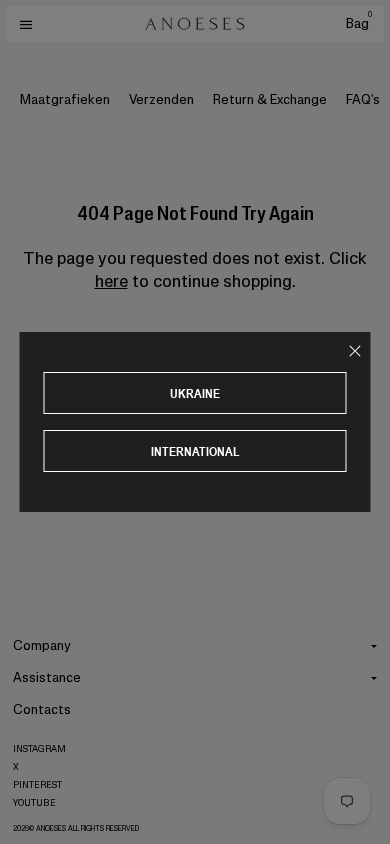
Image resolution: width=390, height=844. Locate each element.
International (195, 451)
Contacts (42, 709)
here (111, 281)
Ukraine (195, 393)
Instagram (39, 749)
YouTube (34, 803)
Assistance (47, 677)
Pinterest (37, 785)
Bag (359, 23)
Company (42, 645)
